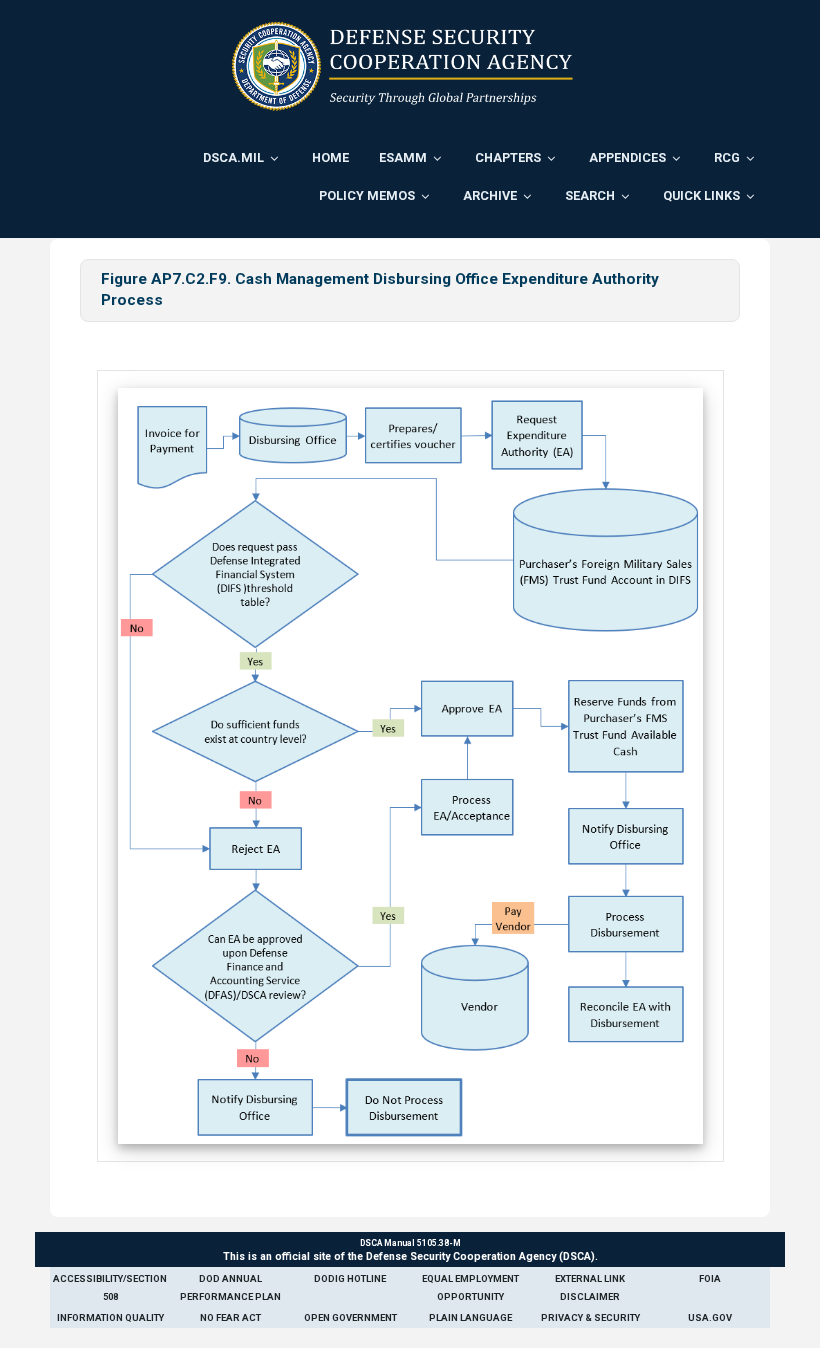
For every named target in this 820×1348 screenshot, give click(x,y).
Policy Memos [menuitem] (367, 195)
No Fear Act (230, 1317)
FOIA (710, 1278)
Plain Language (470, 1317)
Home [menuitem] (330, 157)
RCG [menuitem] (727, 157)
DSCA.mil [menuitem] (233, 157)
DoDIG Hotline (350, 1278)
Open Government (350, 1317)
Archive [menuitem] (490, 195)
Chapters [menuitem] (508, 157)
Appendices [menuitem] (627, 157)
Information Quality (110, 1317)
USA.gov (710, 1317)
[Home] (402, 66)
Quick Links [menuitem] (701, 195)
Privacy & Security (590, 1317)
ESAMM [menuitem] (403, 157)
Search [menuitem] (590, 195)
